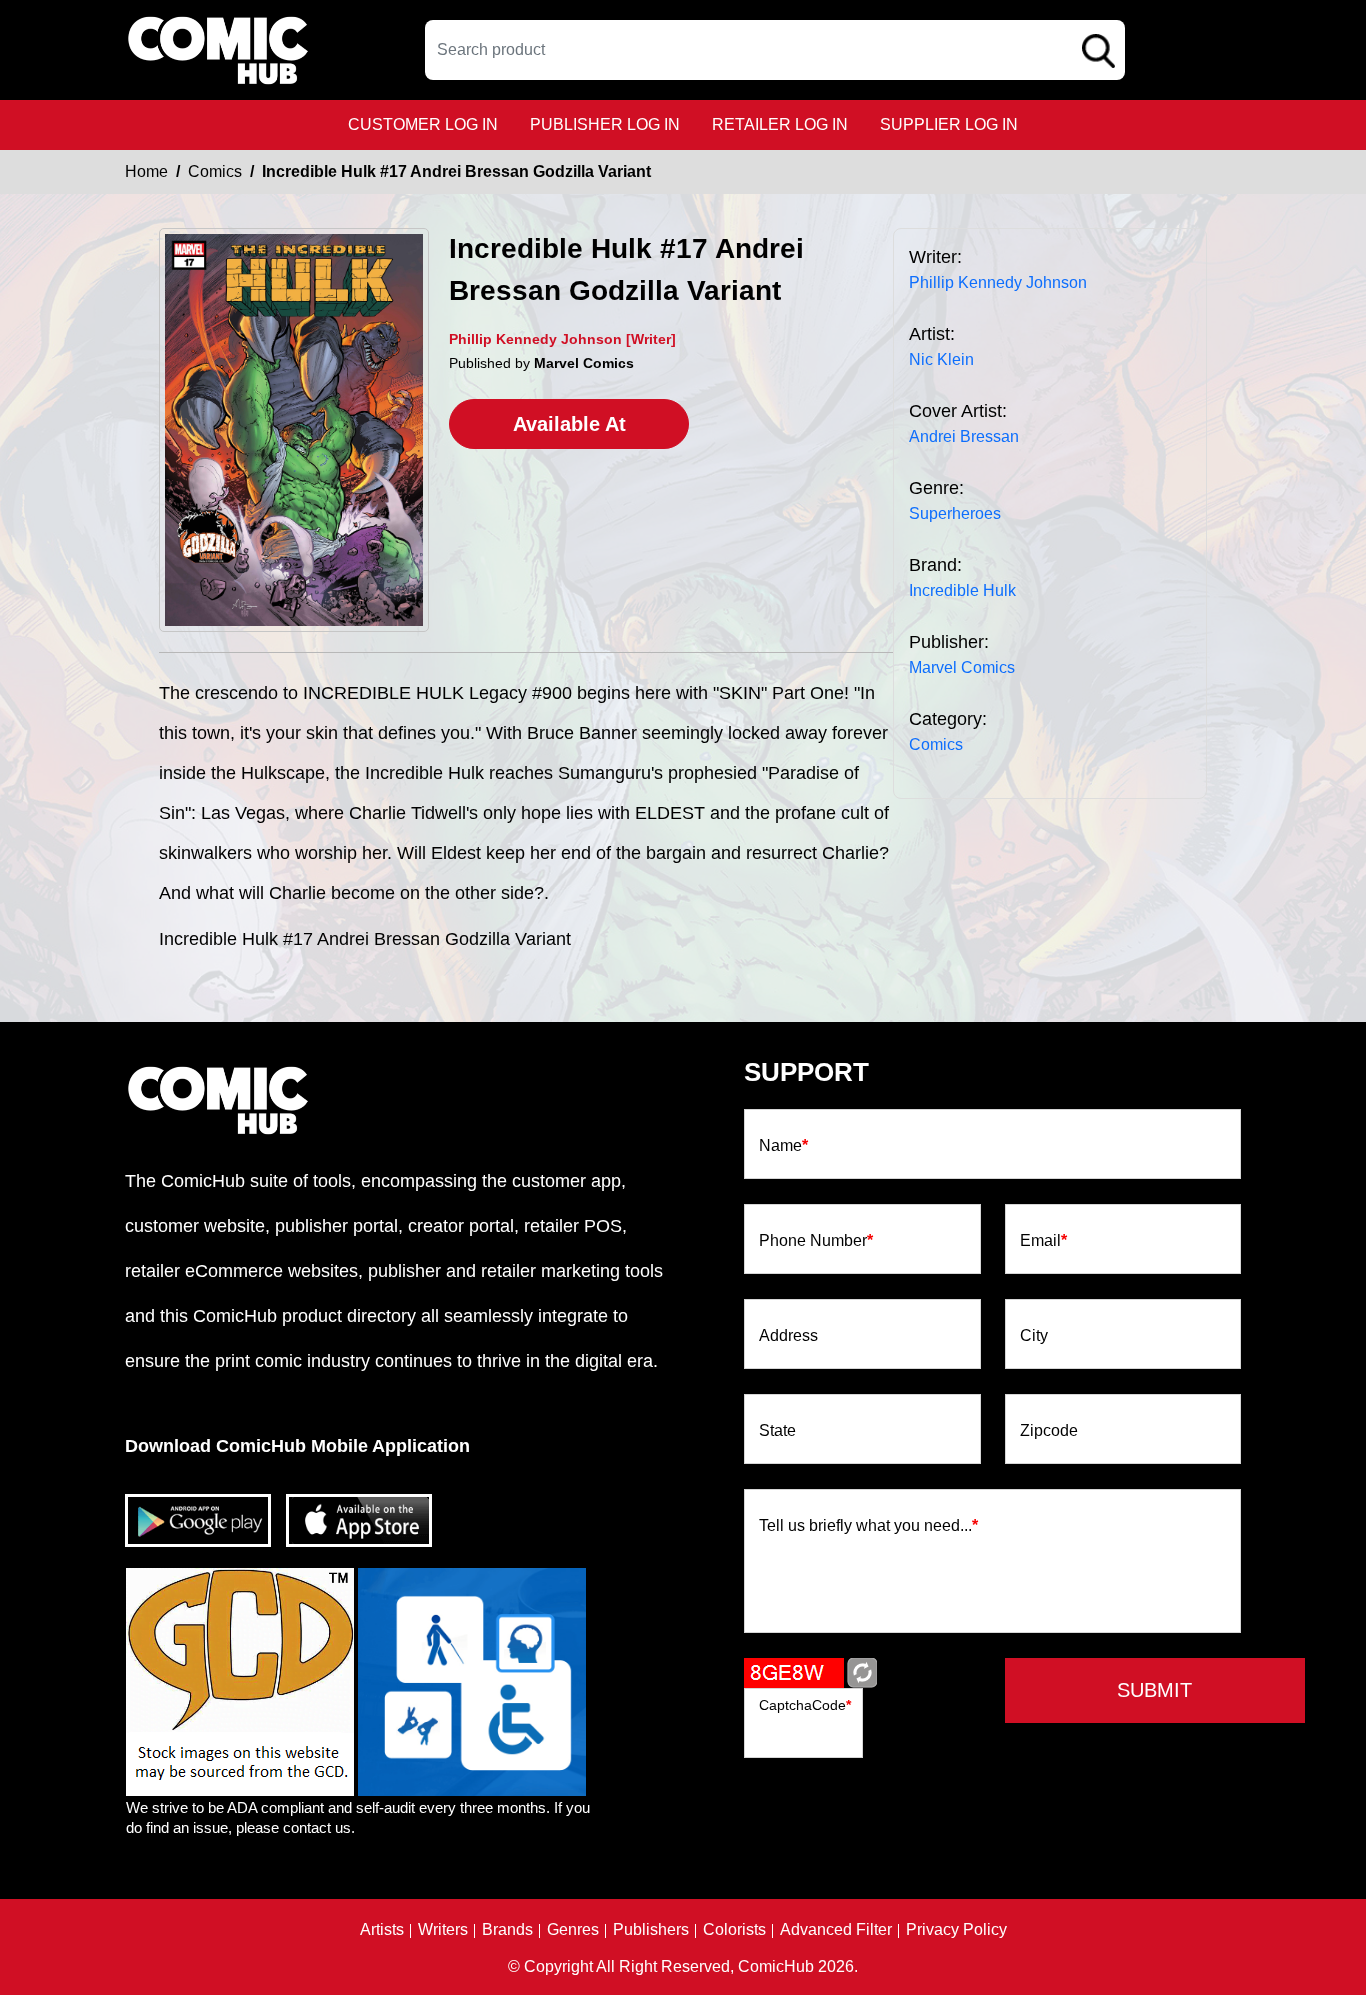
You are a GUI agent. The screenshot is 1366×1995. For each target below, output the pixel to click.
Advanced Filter (836, 1930)
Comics (215, 171)
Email (1043, 1241)
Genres (573, 1930)
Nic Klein (941, 359)
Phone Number (816, 1241)
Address (788, 1336)
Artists (382, 1930)
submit (1154, 1690)
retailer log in (780, 124)
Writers (443, 1930)
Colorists (734, 1930)
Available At (569, 424)
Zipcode (1049, 1431)
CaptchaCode (805, 1705)
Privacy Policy (956, 1930)
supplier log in (949, 124)
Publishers (651, 1930)
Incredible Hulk (962, 590)
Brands (507, 1930)
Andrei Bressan (964, 436)
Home (146, 171)
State (777, 1431)
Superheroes (955, 513)
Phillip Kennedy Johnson (998, 282)
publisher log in (605, 124)
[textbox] (775, 50)
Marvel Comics (962, 667)
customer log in (423, 124)
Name (783, 1146)
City (1034, 1336)
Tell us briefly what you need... (868, 1526)
